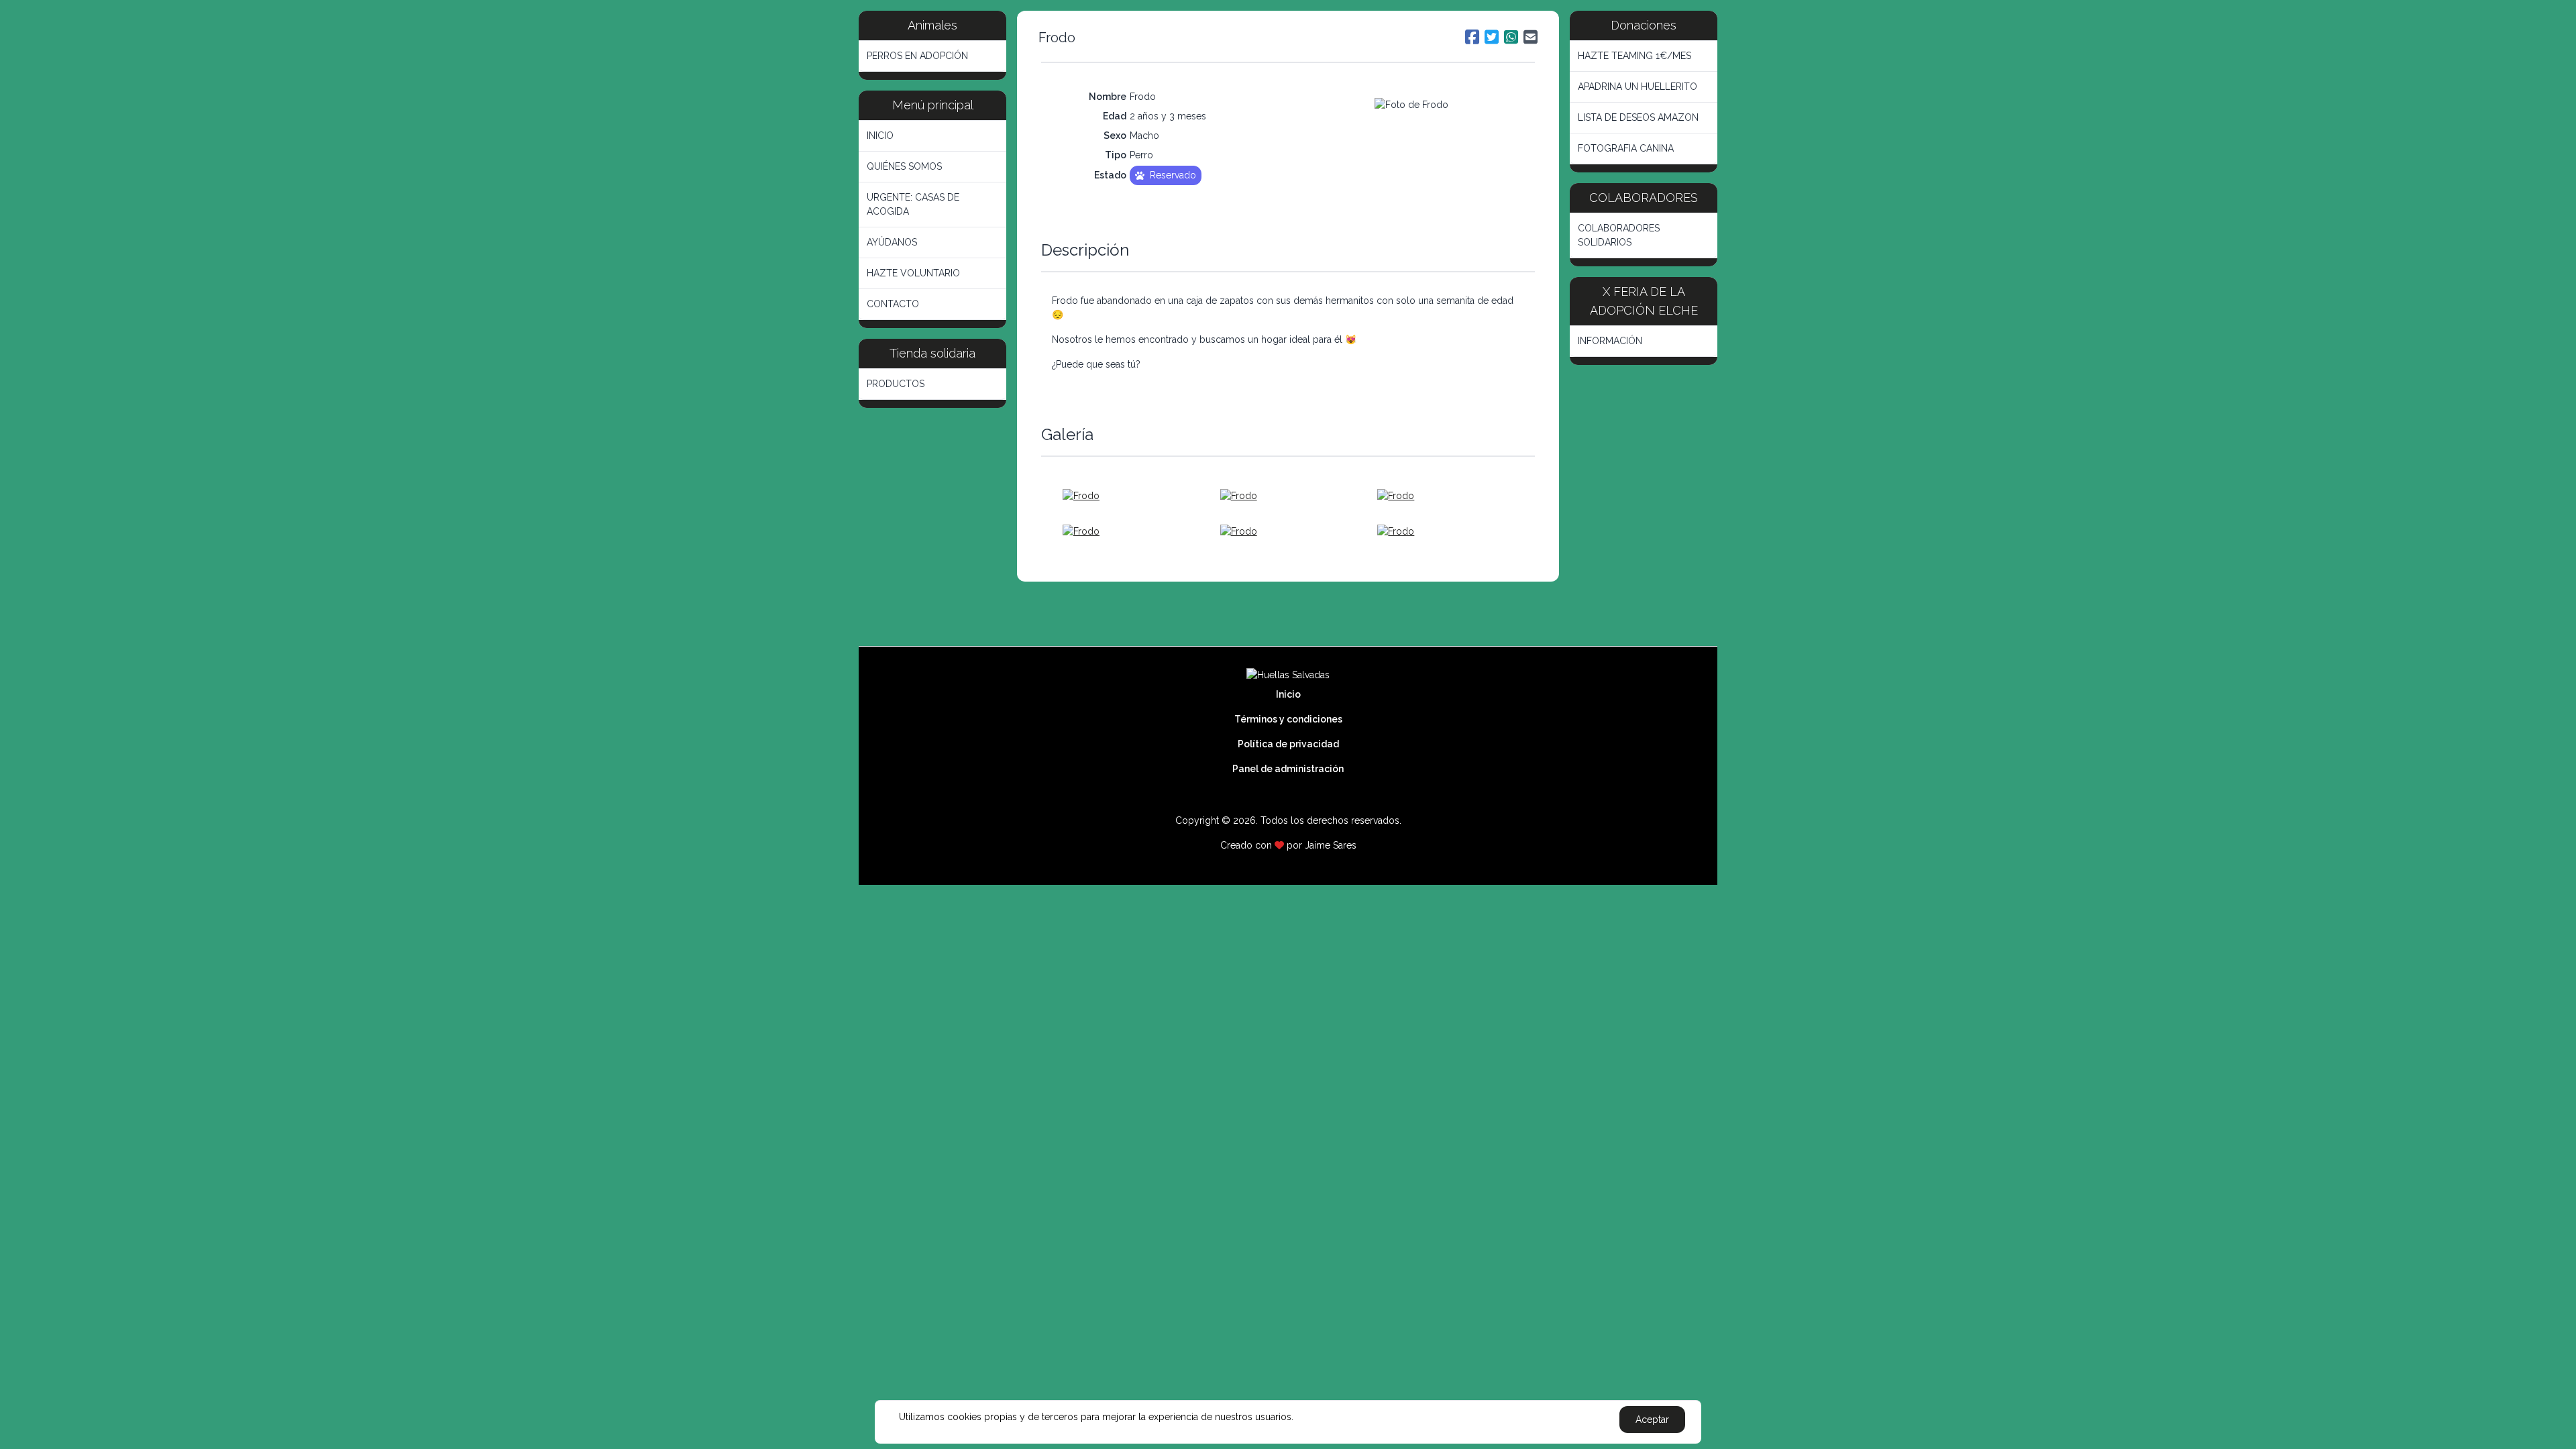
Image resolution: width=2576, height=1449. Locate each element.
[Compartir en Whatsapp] (1511, 37)
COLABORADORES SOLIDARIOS (1619, 235)
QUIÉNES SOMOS (904, 166)
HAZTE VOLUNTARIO (913, 273)
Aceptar (1652, 1419)
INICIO (880, 136)
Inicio (1288, 694)
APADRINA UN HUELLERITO (1638, 87)
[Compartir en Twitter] (1492, 37)
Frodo (1057, 38)
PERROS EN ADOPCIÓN (917, 56)
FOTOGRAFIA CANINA (1626, 148)
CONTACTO (893, 304)
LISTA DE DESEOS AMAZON (1638, 117)
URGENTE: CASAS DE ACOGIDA (913, 204)
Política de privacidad (1288, 744)
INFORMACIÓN (1610, 341)
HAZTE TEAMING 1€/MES (1634, 56)
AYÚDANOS (892, 242)
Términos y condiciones (1288, 719)
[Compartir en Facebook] (1472, 37)
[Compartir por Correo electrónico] (1531, 37)
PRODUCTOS (896, 384)
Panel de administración (1288, 769)
